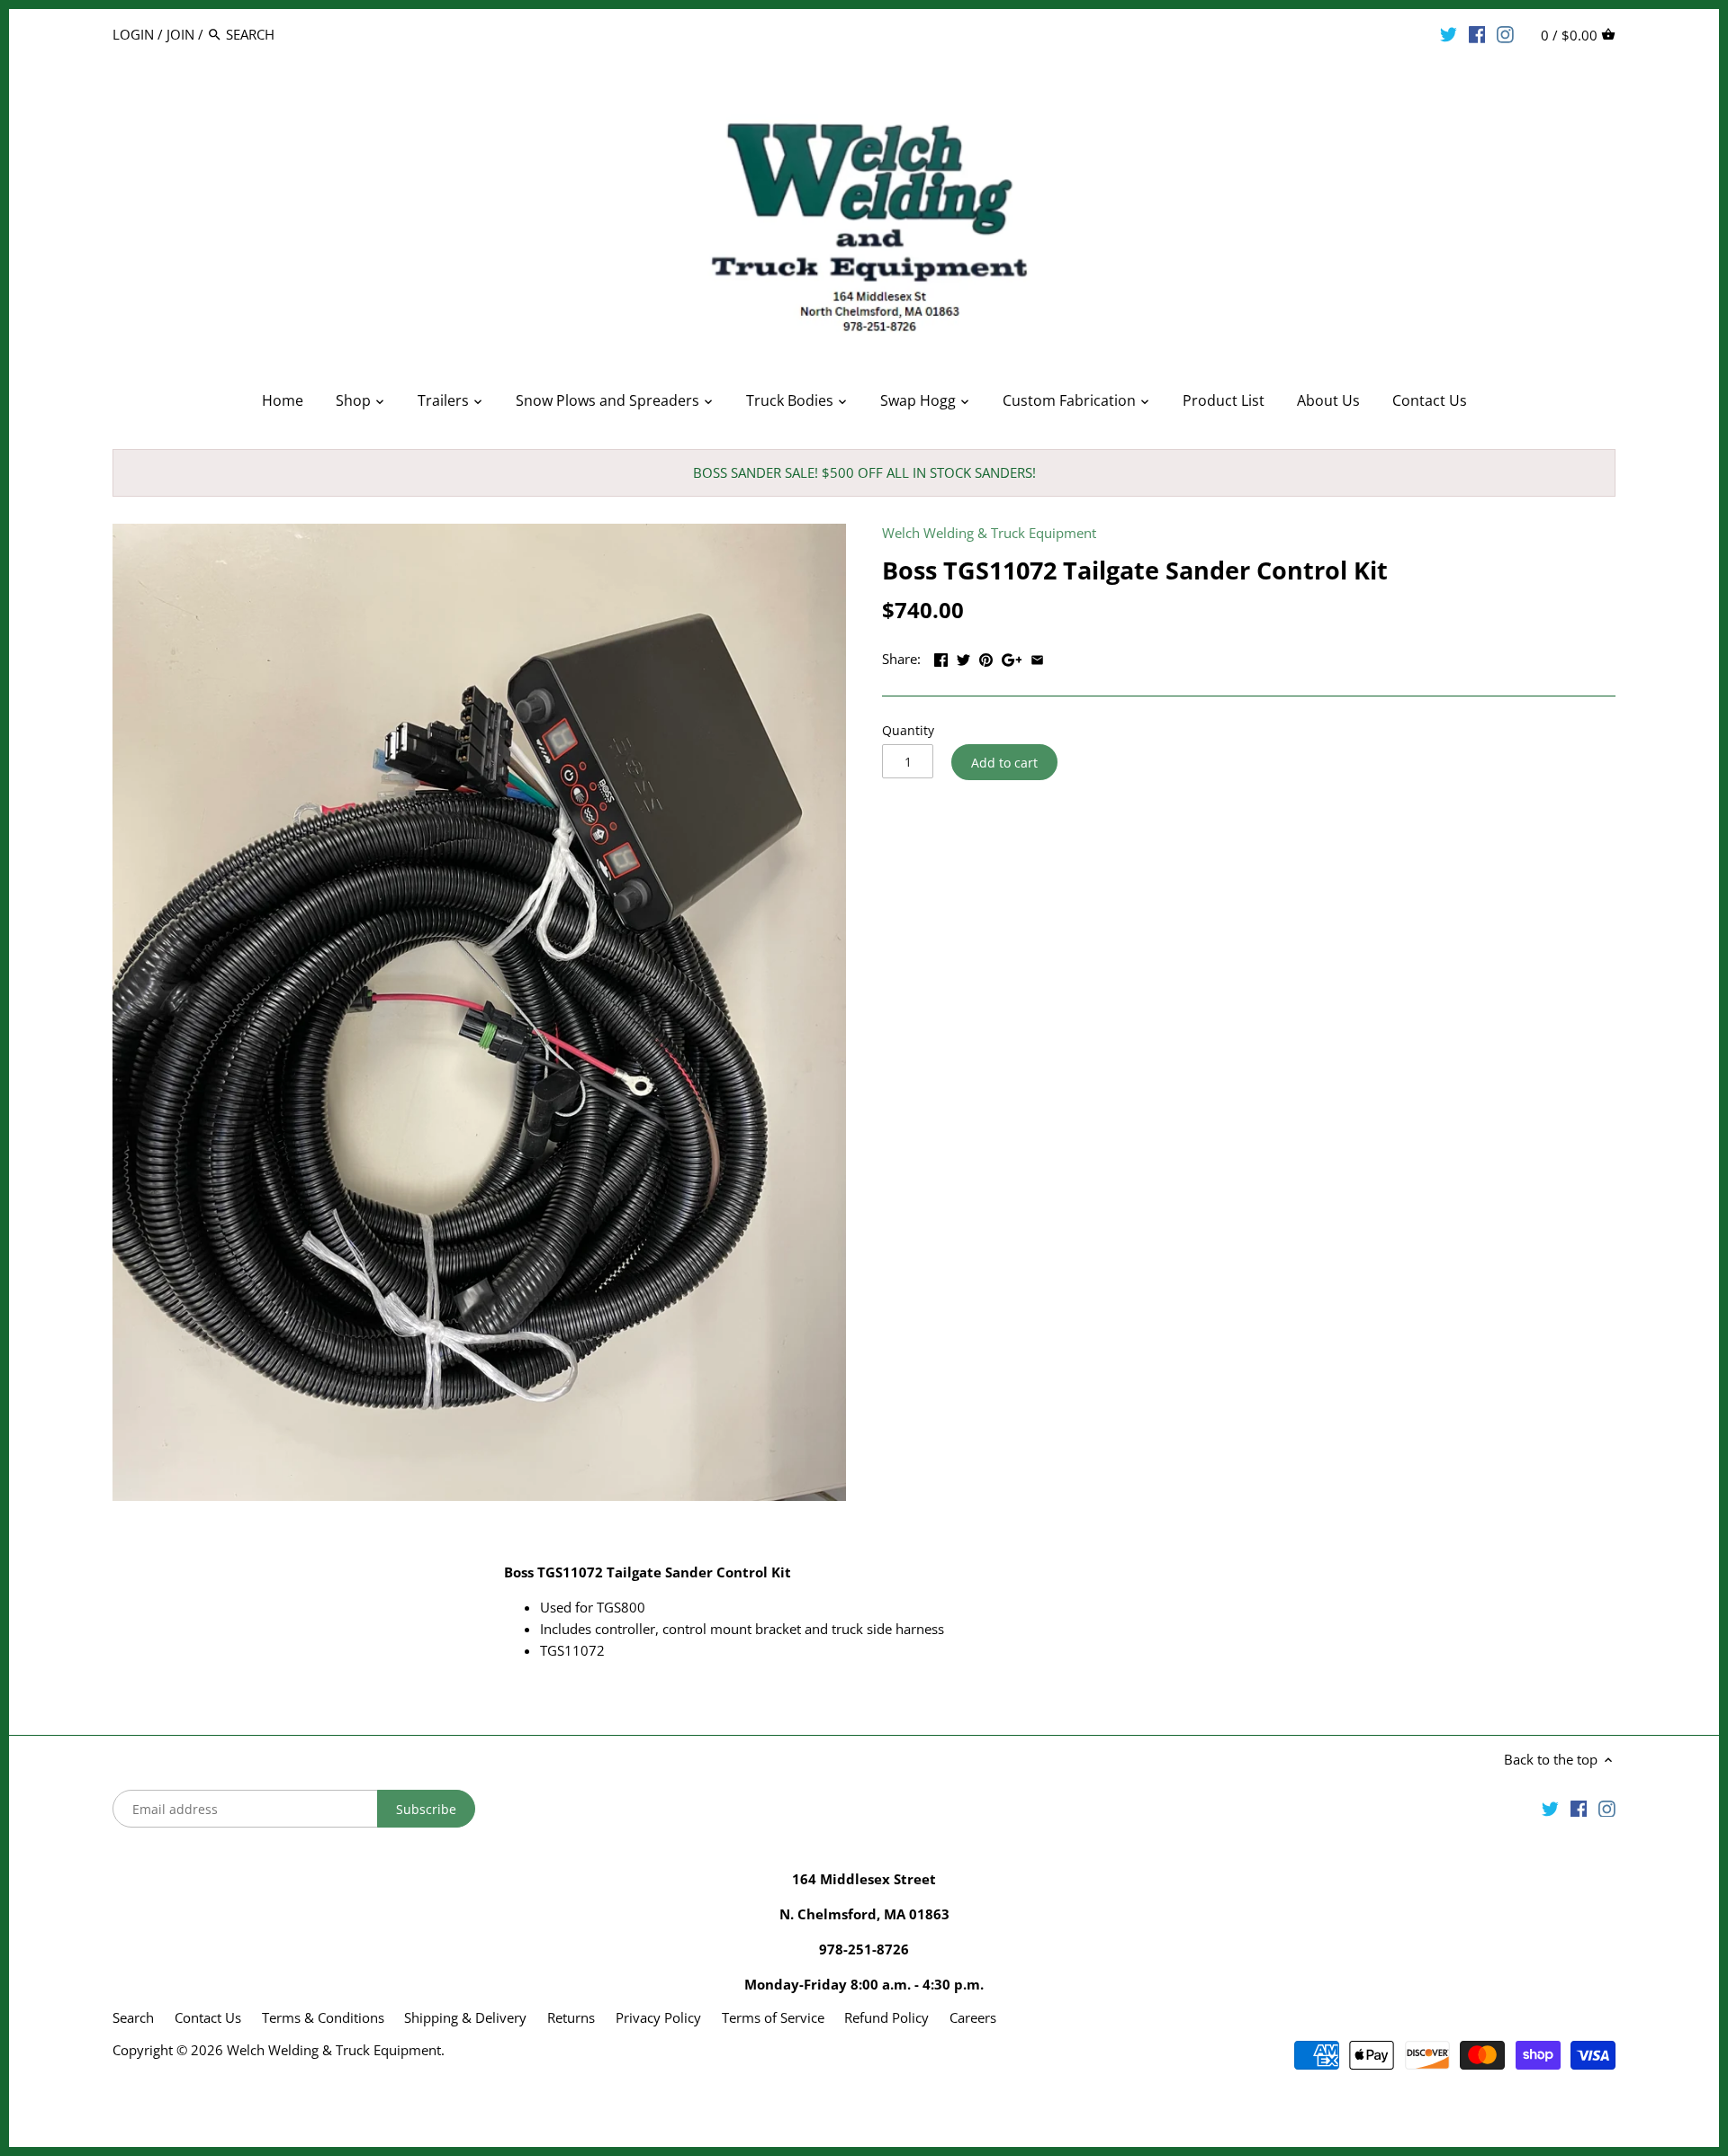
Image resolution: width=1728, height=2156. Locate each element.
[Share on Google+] (1012, 657)
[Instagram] (1505, 33)
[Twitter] (1449, 33)
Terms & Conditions (323, 2017)
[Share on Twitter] (963, 657)
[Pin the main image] (986, 657)
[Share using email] (1037, 657)
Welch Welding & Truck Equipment (989, 533)
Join (180, 34)
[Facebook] (1477, 33)
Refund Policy (886, 2017)
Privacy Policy (658, 2017)
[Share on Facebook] (941, 657)
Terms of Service (773, 2017)
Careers (973, 2017)
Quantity (908, 731)
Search (133, 2017)
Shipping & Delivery (467, 2017)
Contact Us (208, 2017)
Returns (571, 2017)
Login (133, 34)
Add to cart (1004, 763)
